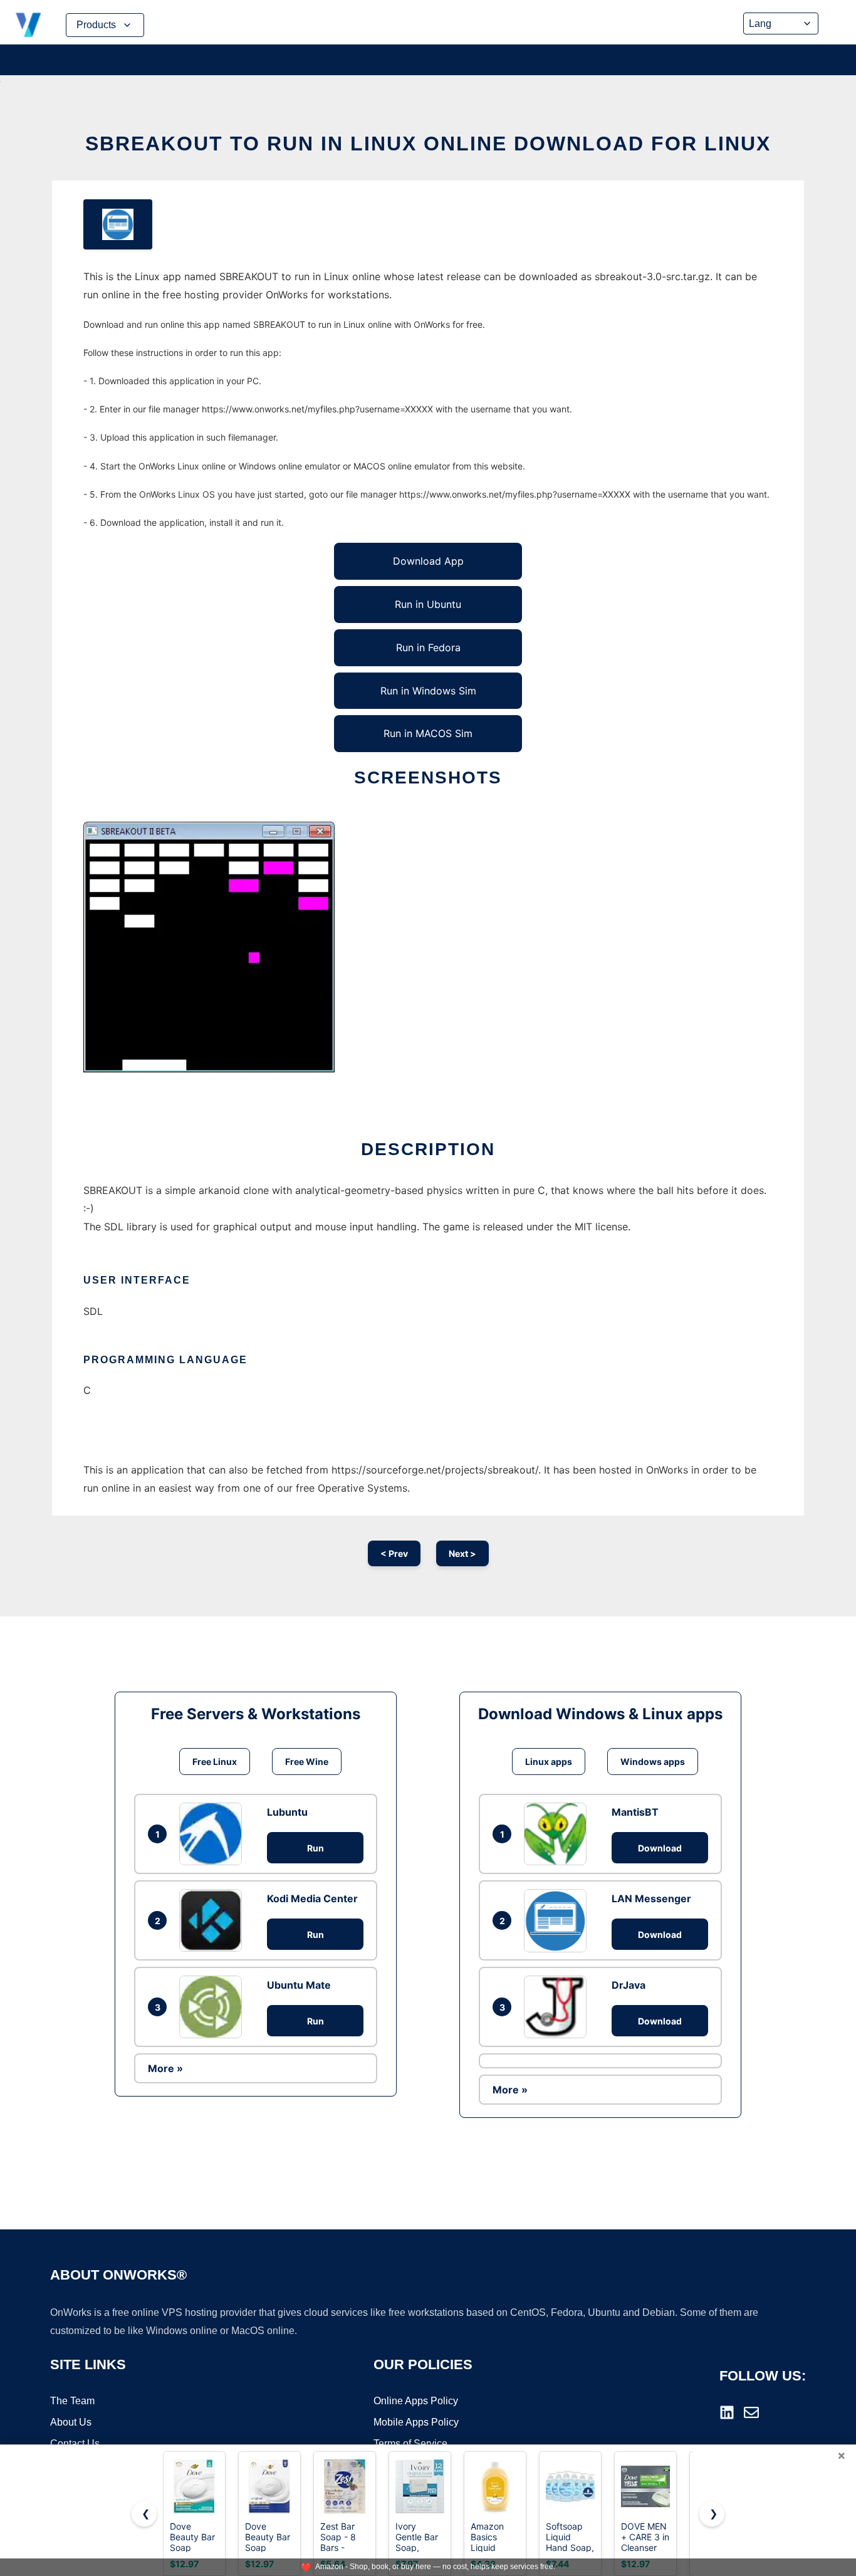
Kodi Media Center (312, 1898)
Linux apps (549, 1762)
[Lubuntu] (214, 1834)
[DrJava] (558, 2007)
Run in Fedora (428, 647)
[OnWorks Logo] (28, 25)
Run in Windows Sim (428, 691)
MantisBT (635, 1812)
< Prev (394, 1553)
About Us (71, 2422)
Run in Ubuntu (428, 604)
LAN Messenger (651, 1898)
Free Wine (307, 1762)
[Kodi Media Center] (214, 1920)
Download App (428, 561)
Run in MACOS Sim (428, 733)
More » (165, 2068)
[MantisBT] (558, 1834)
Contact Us (75, 2443)
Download (660, 1848)
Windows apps (653, 1762)
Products (96, 25)
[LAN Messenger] (558, 1920)
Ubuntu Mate (299, 1985)
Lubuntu (287, 1812)
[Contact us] (751, 2412)
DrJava (629, 1985)
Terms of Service (410, 2443)
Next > (462, 1553)
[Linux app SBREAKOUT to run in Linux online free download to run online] (118, 224)
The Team (72, 2401)
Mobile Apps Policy (416, 2422)
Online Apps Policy (416, 2401)
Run (316, 1848)
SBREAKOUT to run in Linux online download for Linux (428, 144)
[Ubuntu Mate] (214, 2007)
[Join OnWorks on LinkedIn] (727, 2412)
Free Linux (215, 1762)
